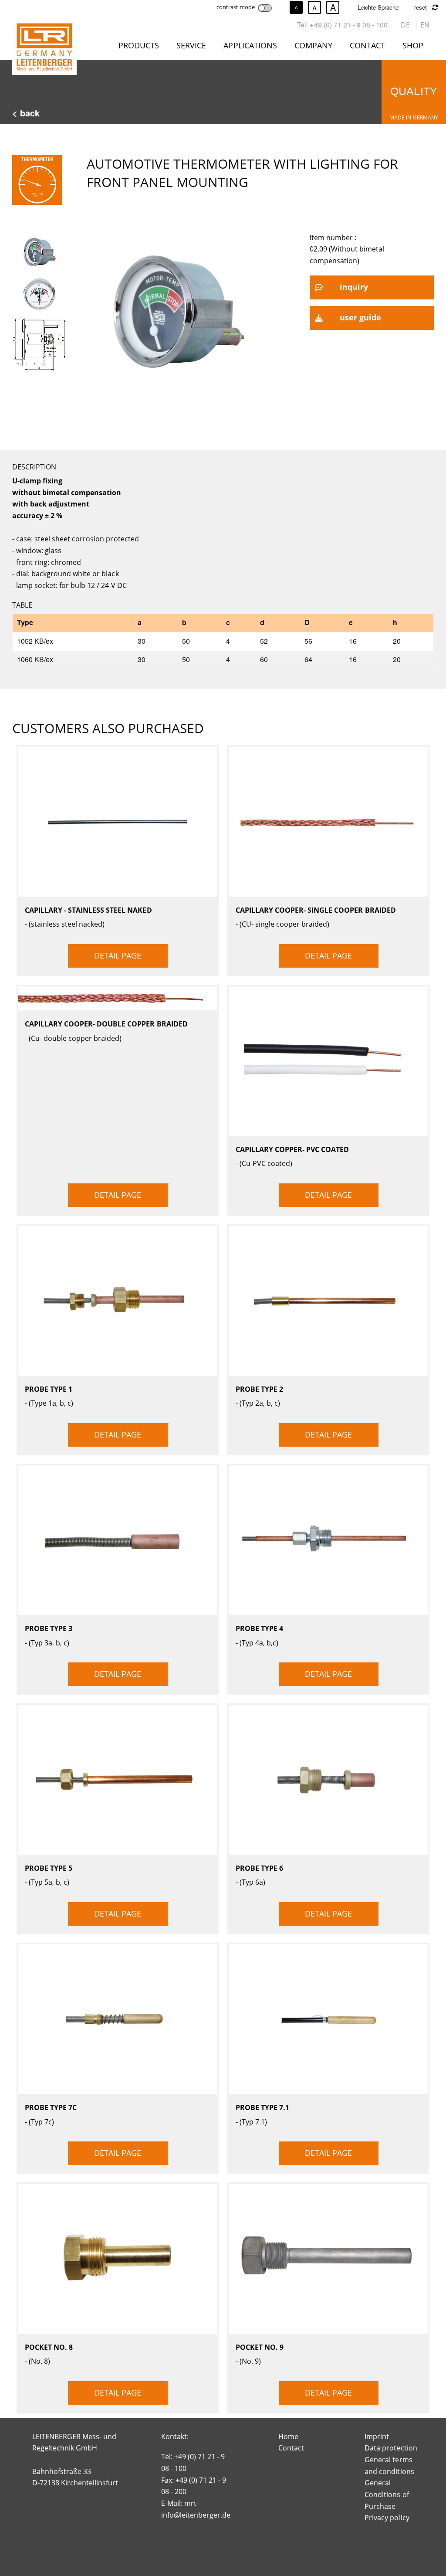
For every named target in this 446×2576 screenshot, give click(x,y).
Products (139, 45)
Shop (413, 45)
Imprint (377, 2437)
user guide (360, 317)
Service (191, 45)
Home (288, 2437)
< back (26, 113)
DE (405, 25)
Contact (367, 45)
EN (425, 25)
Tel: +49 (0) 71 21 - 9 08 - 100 (342, 25)
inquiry (354, 287)
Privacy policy (387, 2518)
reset (421, 7)
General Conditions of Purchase (387, 2494)
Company (313, 45)
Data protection (391, 2448)
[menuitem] (140, 47)
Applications (250, 45)
